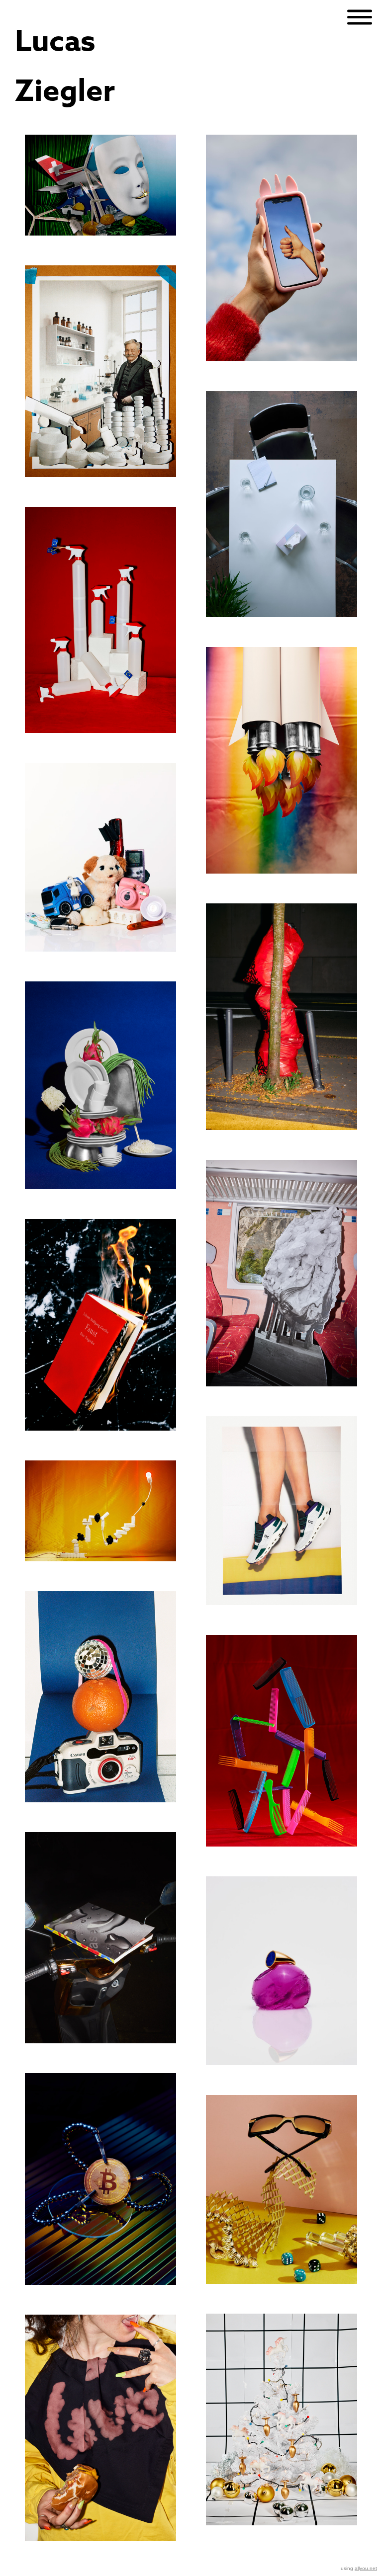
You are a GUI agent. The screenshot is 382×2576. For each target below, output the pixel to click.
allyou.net (366, 2568)
